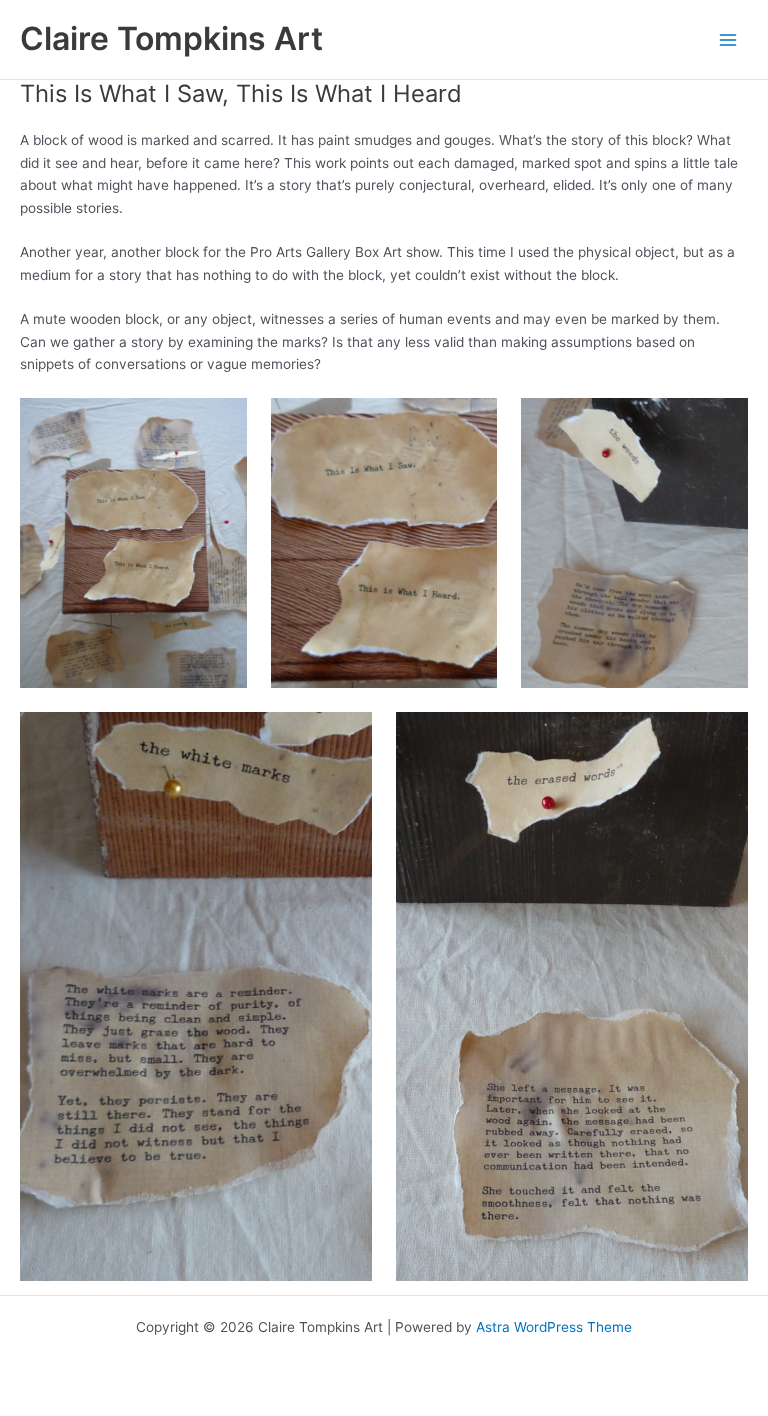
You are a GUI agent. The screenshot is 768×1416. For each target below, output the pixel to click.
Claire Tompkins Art (171, 38)
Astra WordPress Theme (554, 1327)
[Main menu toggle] (728, 39)
